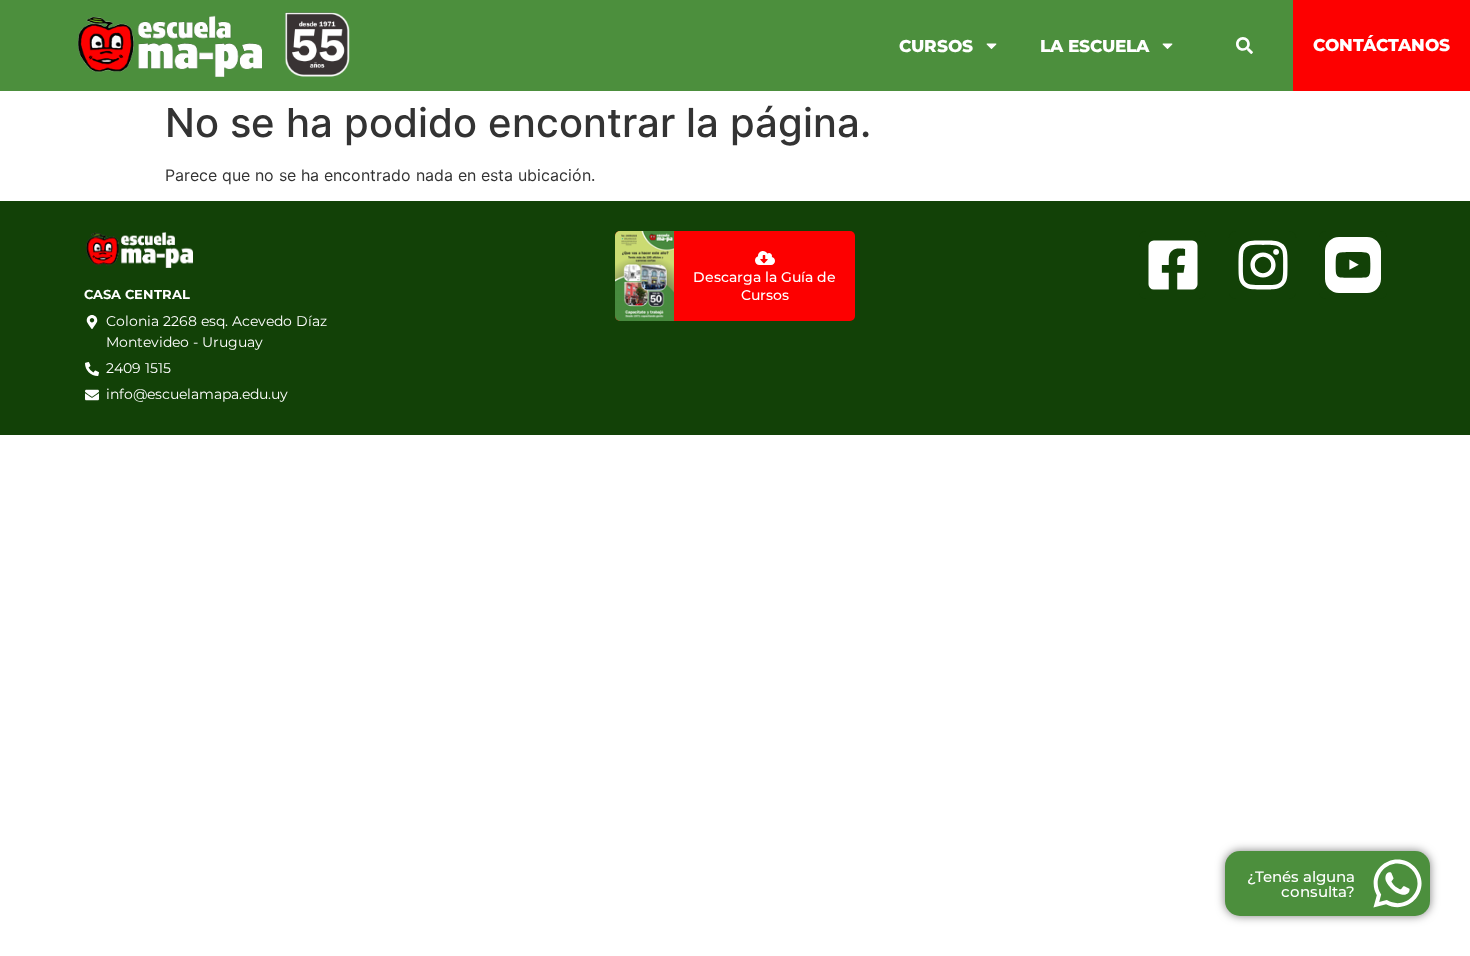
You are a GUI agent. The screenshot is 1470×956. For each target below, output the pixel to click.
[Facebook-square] (1172, 264)
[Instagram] (1262, 264)
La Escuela (1094, 46)
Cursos (936, 46)
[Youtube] (1352, 264)
